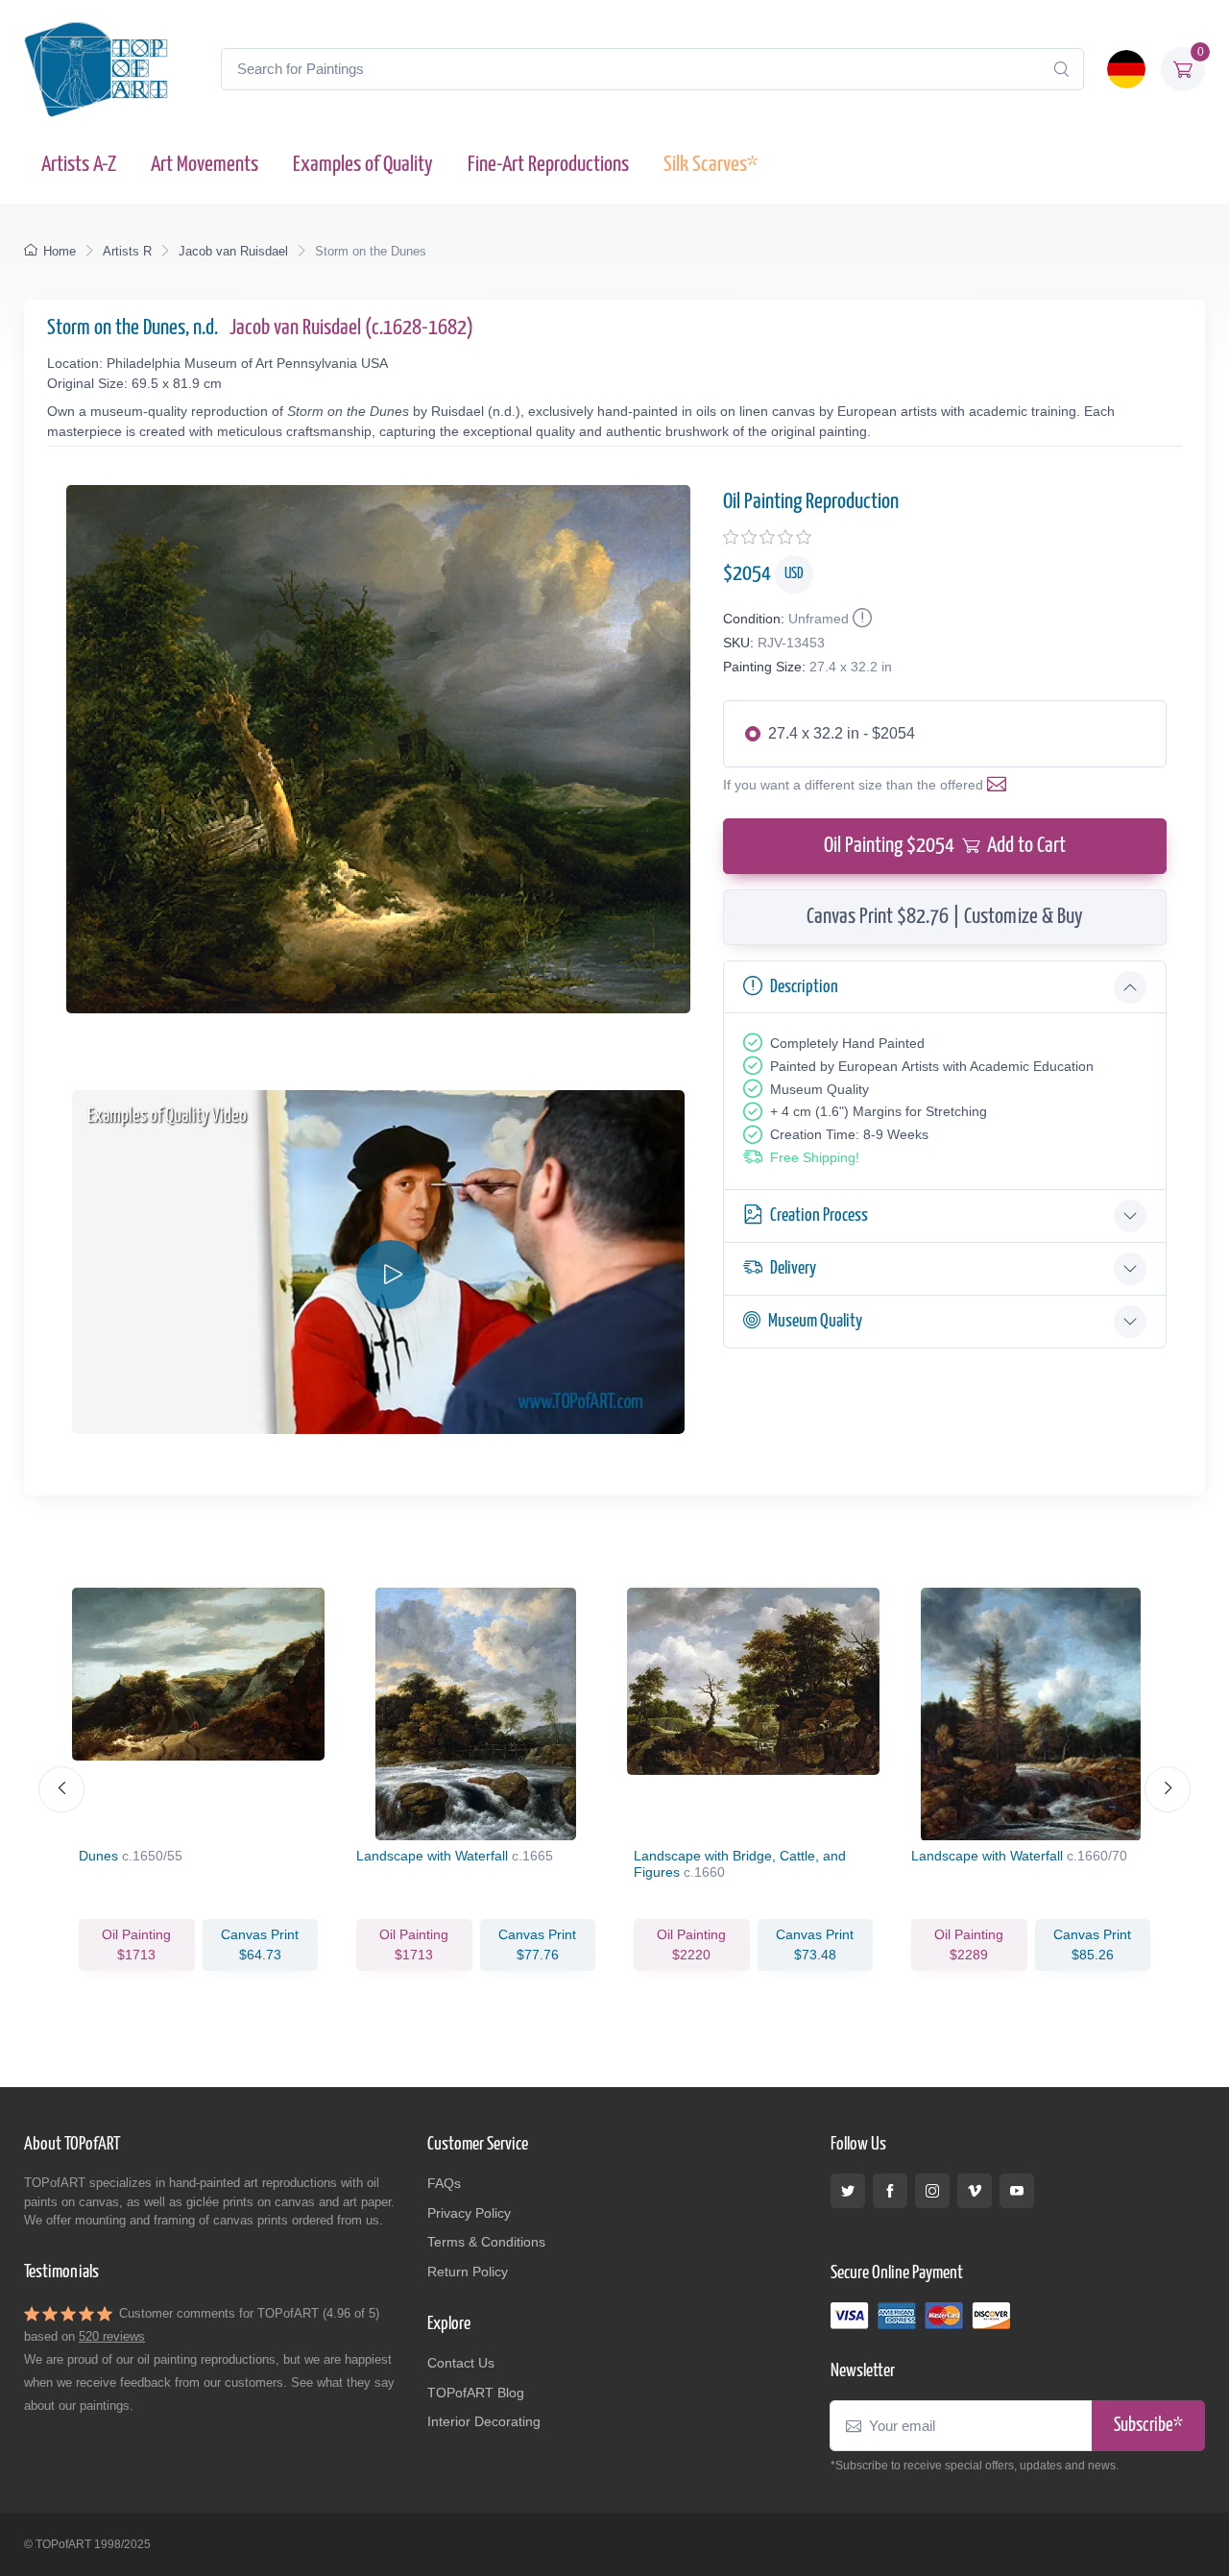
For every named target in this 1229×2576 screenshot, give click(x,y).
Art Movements (205, 165)
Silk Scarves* (711, 165)
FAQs (444, 2183)
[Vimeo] (975, 2191)
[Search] (1061, 69)
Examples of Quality (363, 165)
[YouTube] (1017, 2191)
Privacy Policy (469, 2213)
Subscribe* (1148, 2426)
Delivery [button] (793, 1268)
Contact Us (461, 2363)
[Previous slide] (61, 1789)
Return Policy (468, 2272)
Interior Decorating (484, 2421)
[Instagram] (932, 2191)
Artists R (127, 251)
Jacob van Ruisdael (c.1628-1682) (351, 328)
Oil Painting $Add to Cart (945, 846)
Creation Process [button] (819, 1215)
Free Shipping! (815, 1157)
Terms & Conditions (486, 2242)
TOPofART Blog (476, 2393)
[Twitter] (848, 2191)
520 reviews (112, 2336)
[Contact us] (1000, 785)
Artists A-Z (79, 165)
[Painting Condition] (860, 619)
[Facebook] (890, 2191)
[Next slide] (1168, 1789)
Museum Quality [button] (815, 1321)
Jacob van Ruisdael (233, 251)
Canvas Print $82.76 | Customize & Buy (945, 917)
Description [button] (804, 987)
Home (60, 251)
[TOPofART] (96, 69)
